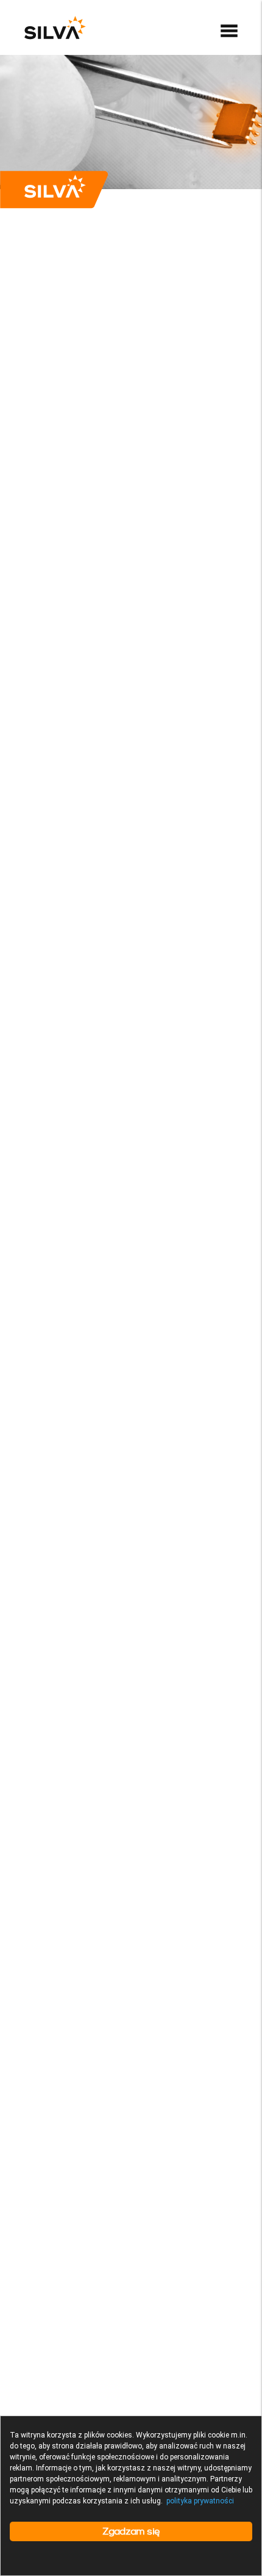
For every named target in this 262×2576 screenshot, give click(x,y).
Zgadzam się (131, 2531)
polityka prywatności (200, 2501)
